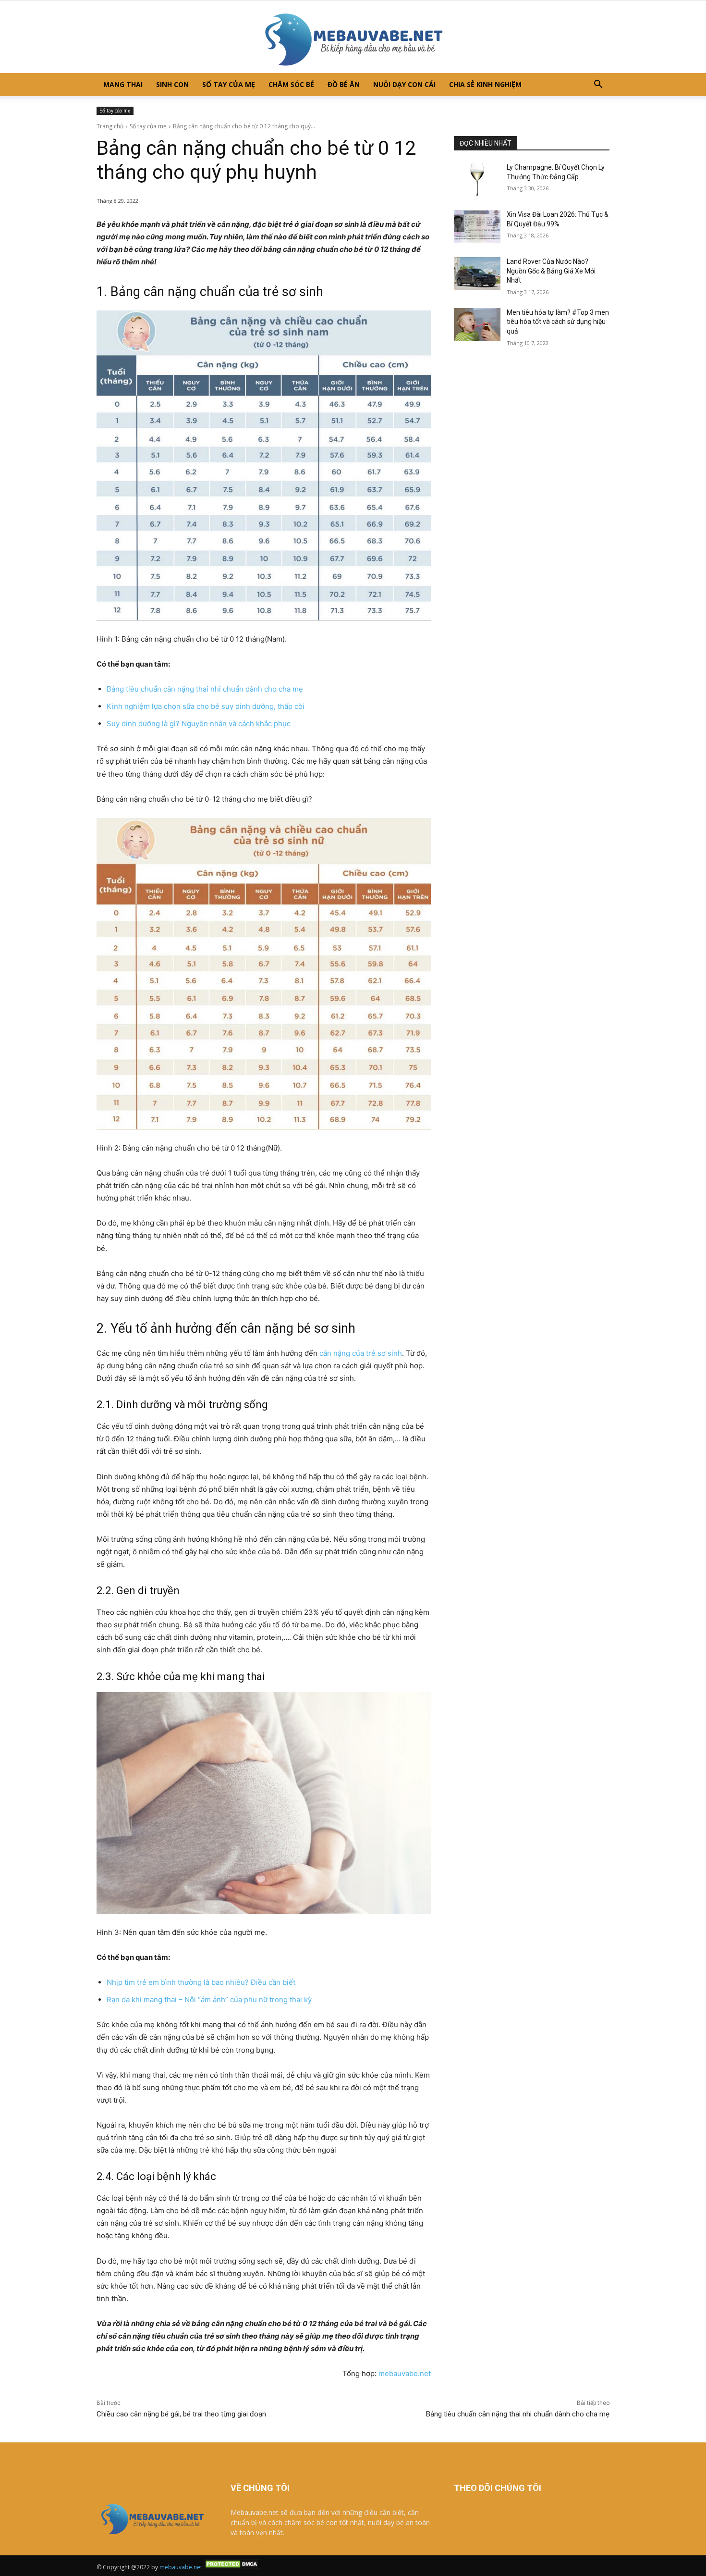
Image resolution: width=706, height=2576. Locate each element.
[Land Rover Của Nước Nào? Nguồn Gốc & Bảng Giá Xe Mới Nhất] (477, 273)
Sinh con (172, 84)
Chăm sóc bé (291, 84)
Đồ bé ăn (344, 84)
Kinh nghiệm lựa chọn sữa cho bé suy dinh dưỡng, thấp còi (206, 706)
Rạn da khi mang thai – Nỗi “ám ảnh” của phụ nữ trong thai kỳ (209, 2000)
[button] (598, 85)
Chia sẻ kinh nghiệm (485, 84)
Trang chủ (110, 126)
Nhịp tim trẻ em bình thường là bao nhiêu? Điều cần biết (201, 1982)
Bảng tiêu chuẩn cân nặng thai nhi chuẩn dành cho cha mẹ (205, 689)
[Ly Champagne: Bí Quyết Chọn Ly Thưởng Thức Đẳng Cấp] (477, 179)
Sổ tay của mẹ (229, 84)
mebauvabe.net (405, 2373)
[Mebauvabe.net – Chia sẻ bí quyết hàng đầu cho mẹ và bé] (353, 37)
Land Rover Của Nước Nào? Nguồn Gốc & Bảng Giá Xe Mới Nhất (551, 271)
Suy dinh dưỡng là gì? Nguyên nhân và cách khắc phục (199, 724)
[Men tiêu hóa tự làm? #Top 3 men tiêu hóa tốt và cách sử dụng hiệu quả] (477, 324)
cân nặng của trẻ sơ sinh (361, 1353)
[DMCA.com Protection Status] (232, 2567)
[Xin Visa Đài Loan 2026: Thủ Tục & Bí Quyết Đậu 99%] (477, 226)
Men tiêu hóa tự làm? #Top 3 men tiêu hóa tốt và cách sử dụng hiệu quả (558, 322)
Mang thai (123, 84)
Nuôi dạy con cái (404, 84)
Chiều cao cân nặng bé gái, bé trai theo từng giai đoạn (181, 2414)
